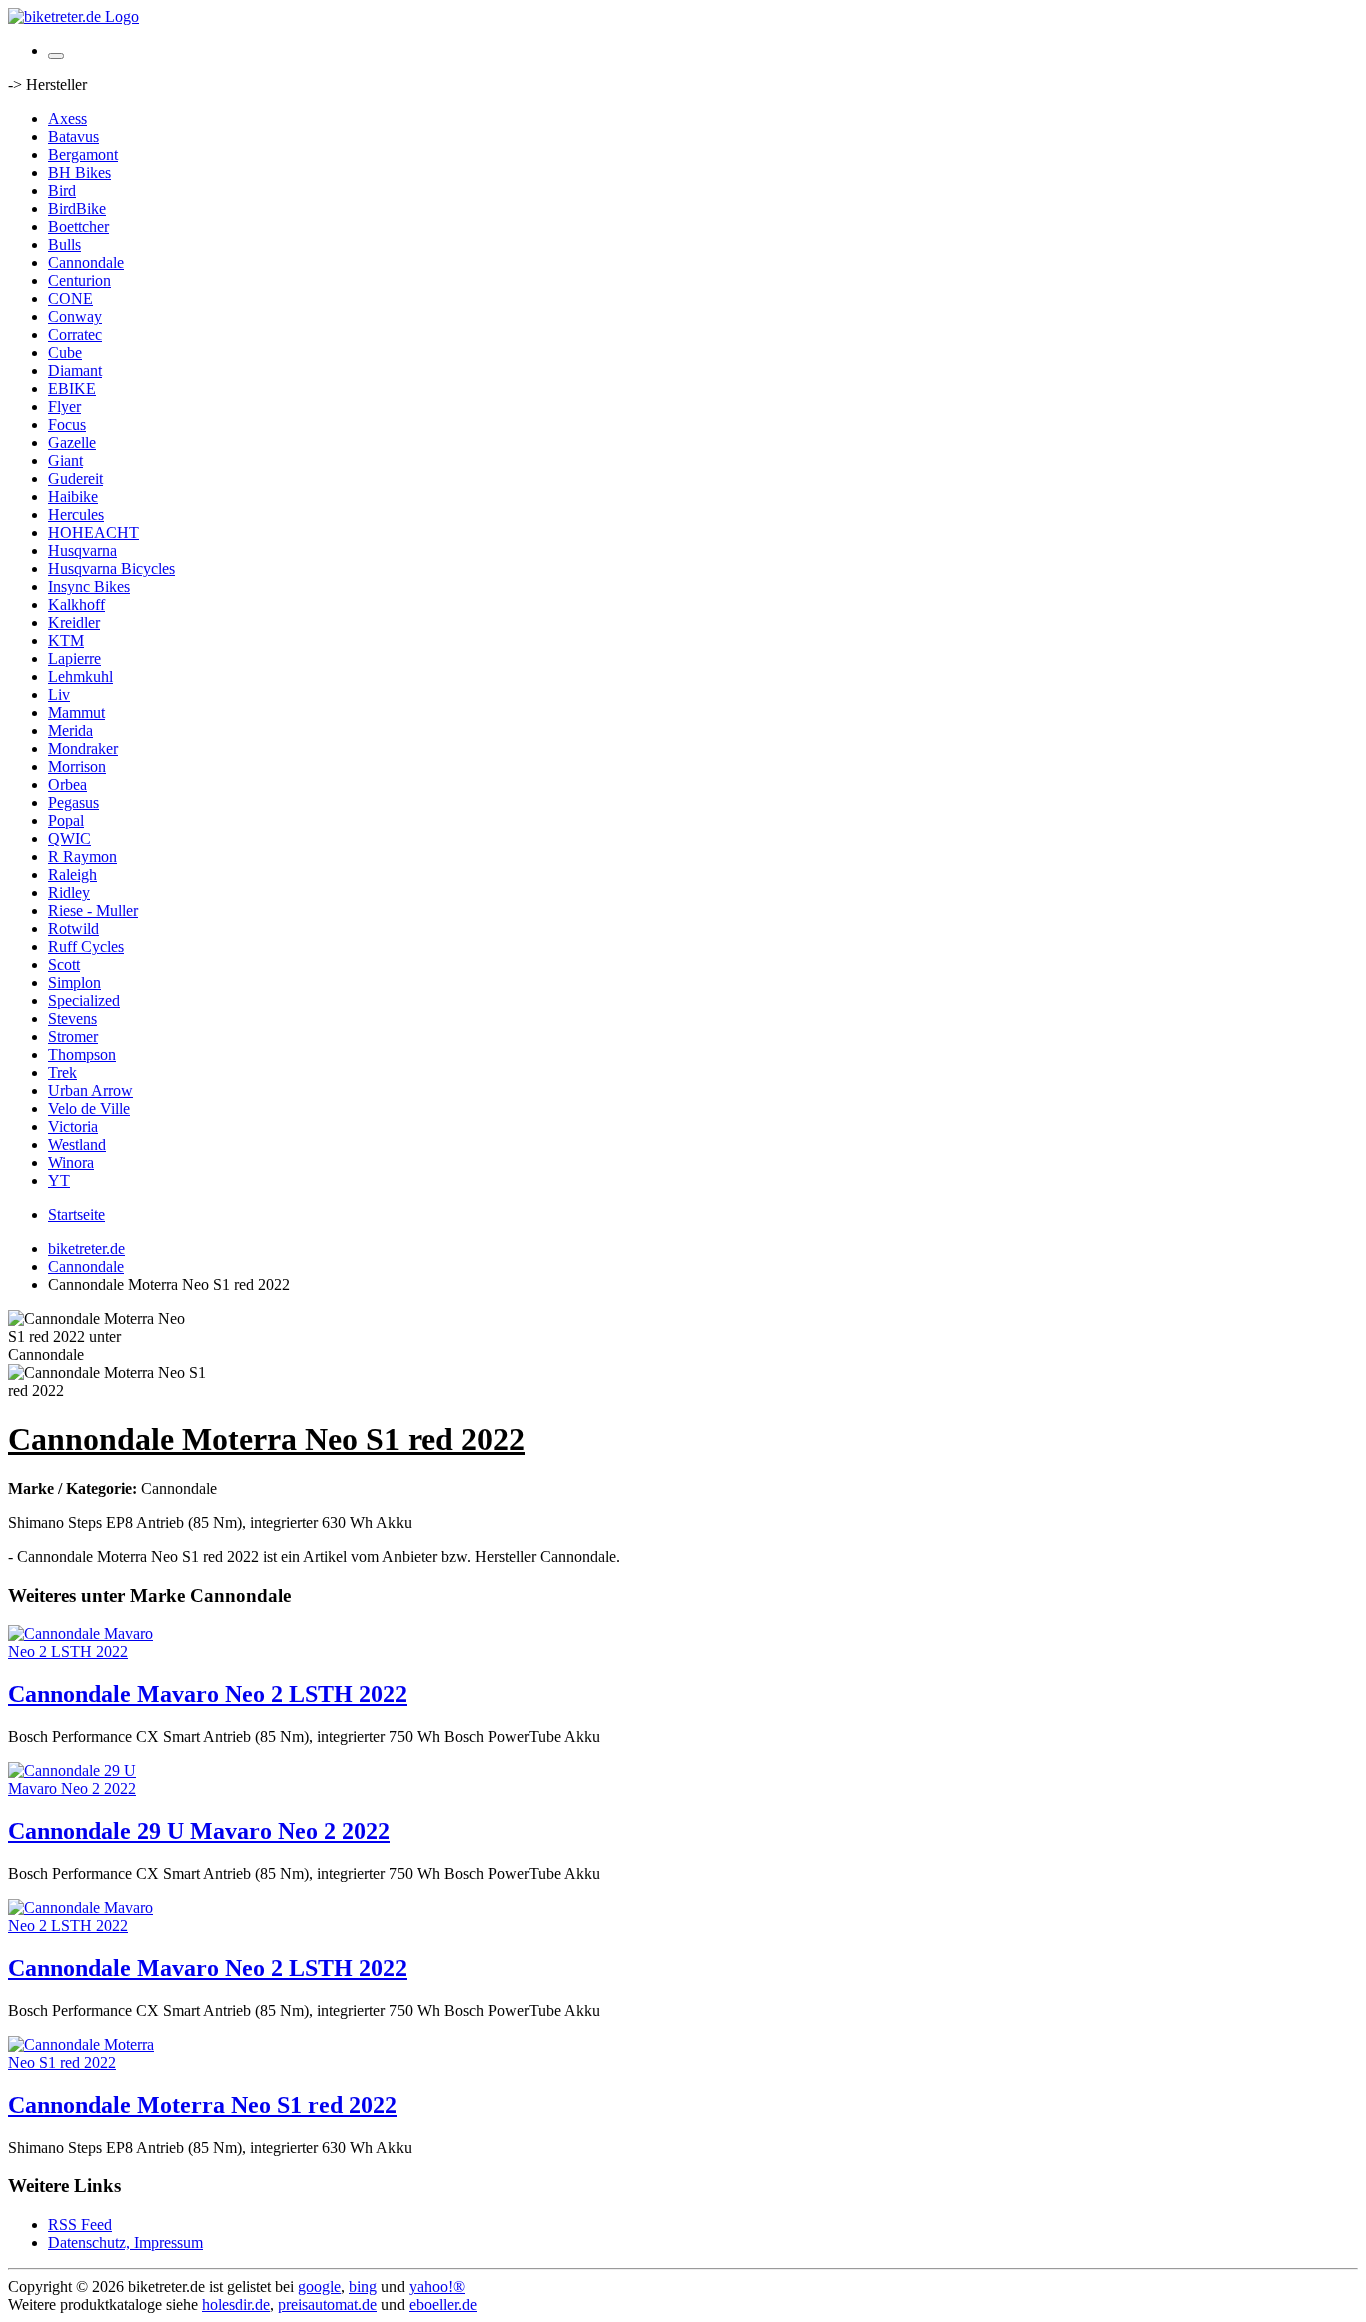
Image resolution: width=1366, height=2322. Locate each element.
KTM (66, 640)
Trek (62, 1072)
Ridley (69, 892)
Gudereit (75, 478)
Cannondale (86, 262)
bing (363, 2286)
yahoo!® (437, 2286)
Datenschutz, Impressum (125, 2242)
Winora (71, 1162)
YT (59, 1180)
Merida (70, 730)
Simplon (74, 982)
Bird (62, 190)
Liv (59, 694)
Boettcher (78, 226)
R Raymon (82, 856)
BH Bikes (79, 172)
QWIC (69, 838)
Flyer (64, 406)
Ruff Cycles (86, 946)
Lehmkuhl (80, 676)
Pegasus (73, 802)
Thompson (82, 1054)
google (319, 2286)
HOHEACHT (93, 532)
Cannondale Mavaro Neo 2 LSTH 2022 (207, 1694)
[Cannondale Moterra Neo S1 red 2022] (88, 2062)
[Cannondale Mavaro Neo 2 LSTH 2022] (88, 1651)
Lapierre (74, 658)
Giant (65, 460)
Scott (64, 964)
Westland (77, 1144)
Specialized (84, 1000)
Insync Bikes (89, 586)
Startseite (76, 1214)
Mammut (76, 712)
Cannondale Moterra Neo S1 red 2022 (202, 2105)
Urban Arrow (90, 1090)
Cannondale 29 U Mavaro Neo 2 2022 (199, 1831)
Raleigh (72, 874)
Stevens (72, 1018)
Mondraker (83, 748)
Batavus (73, 136)
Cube (65, 352)
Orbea (67, 784)
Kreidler (74, 622)
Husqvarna (82, 550)
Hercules (76, 514)
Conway (75, 316)
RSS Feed (80, 2224)
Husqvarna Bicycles (111, 568)
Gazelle (72, 442)
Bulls (64, 244)
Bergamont (83, 154)
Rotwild (73, 928)
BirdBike (77, 208)
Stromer (73, 1036)
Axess (67, 118)
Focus (67, 424)
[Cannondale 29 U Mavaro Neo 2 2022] (88, 1788)
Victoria (73, 1126)
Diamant (75, 370)
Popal (66, 820)
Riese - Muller (93, 910)
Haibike (73, 496)
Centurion (79, 280)
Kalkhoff (76, 604)
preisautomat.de (327, 2304)
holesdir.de (236, 2304)
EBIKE (72, 388)
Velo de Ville (89, 1108)
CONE (70, 298)
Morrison (77, 766)
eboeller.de (443, 2304)
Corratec (75, 334)
